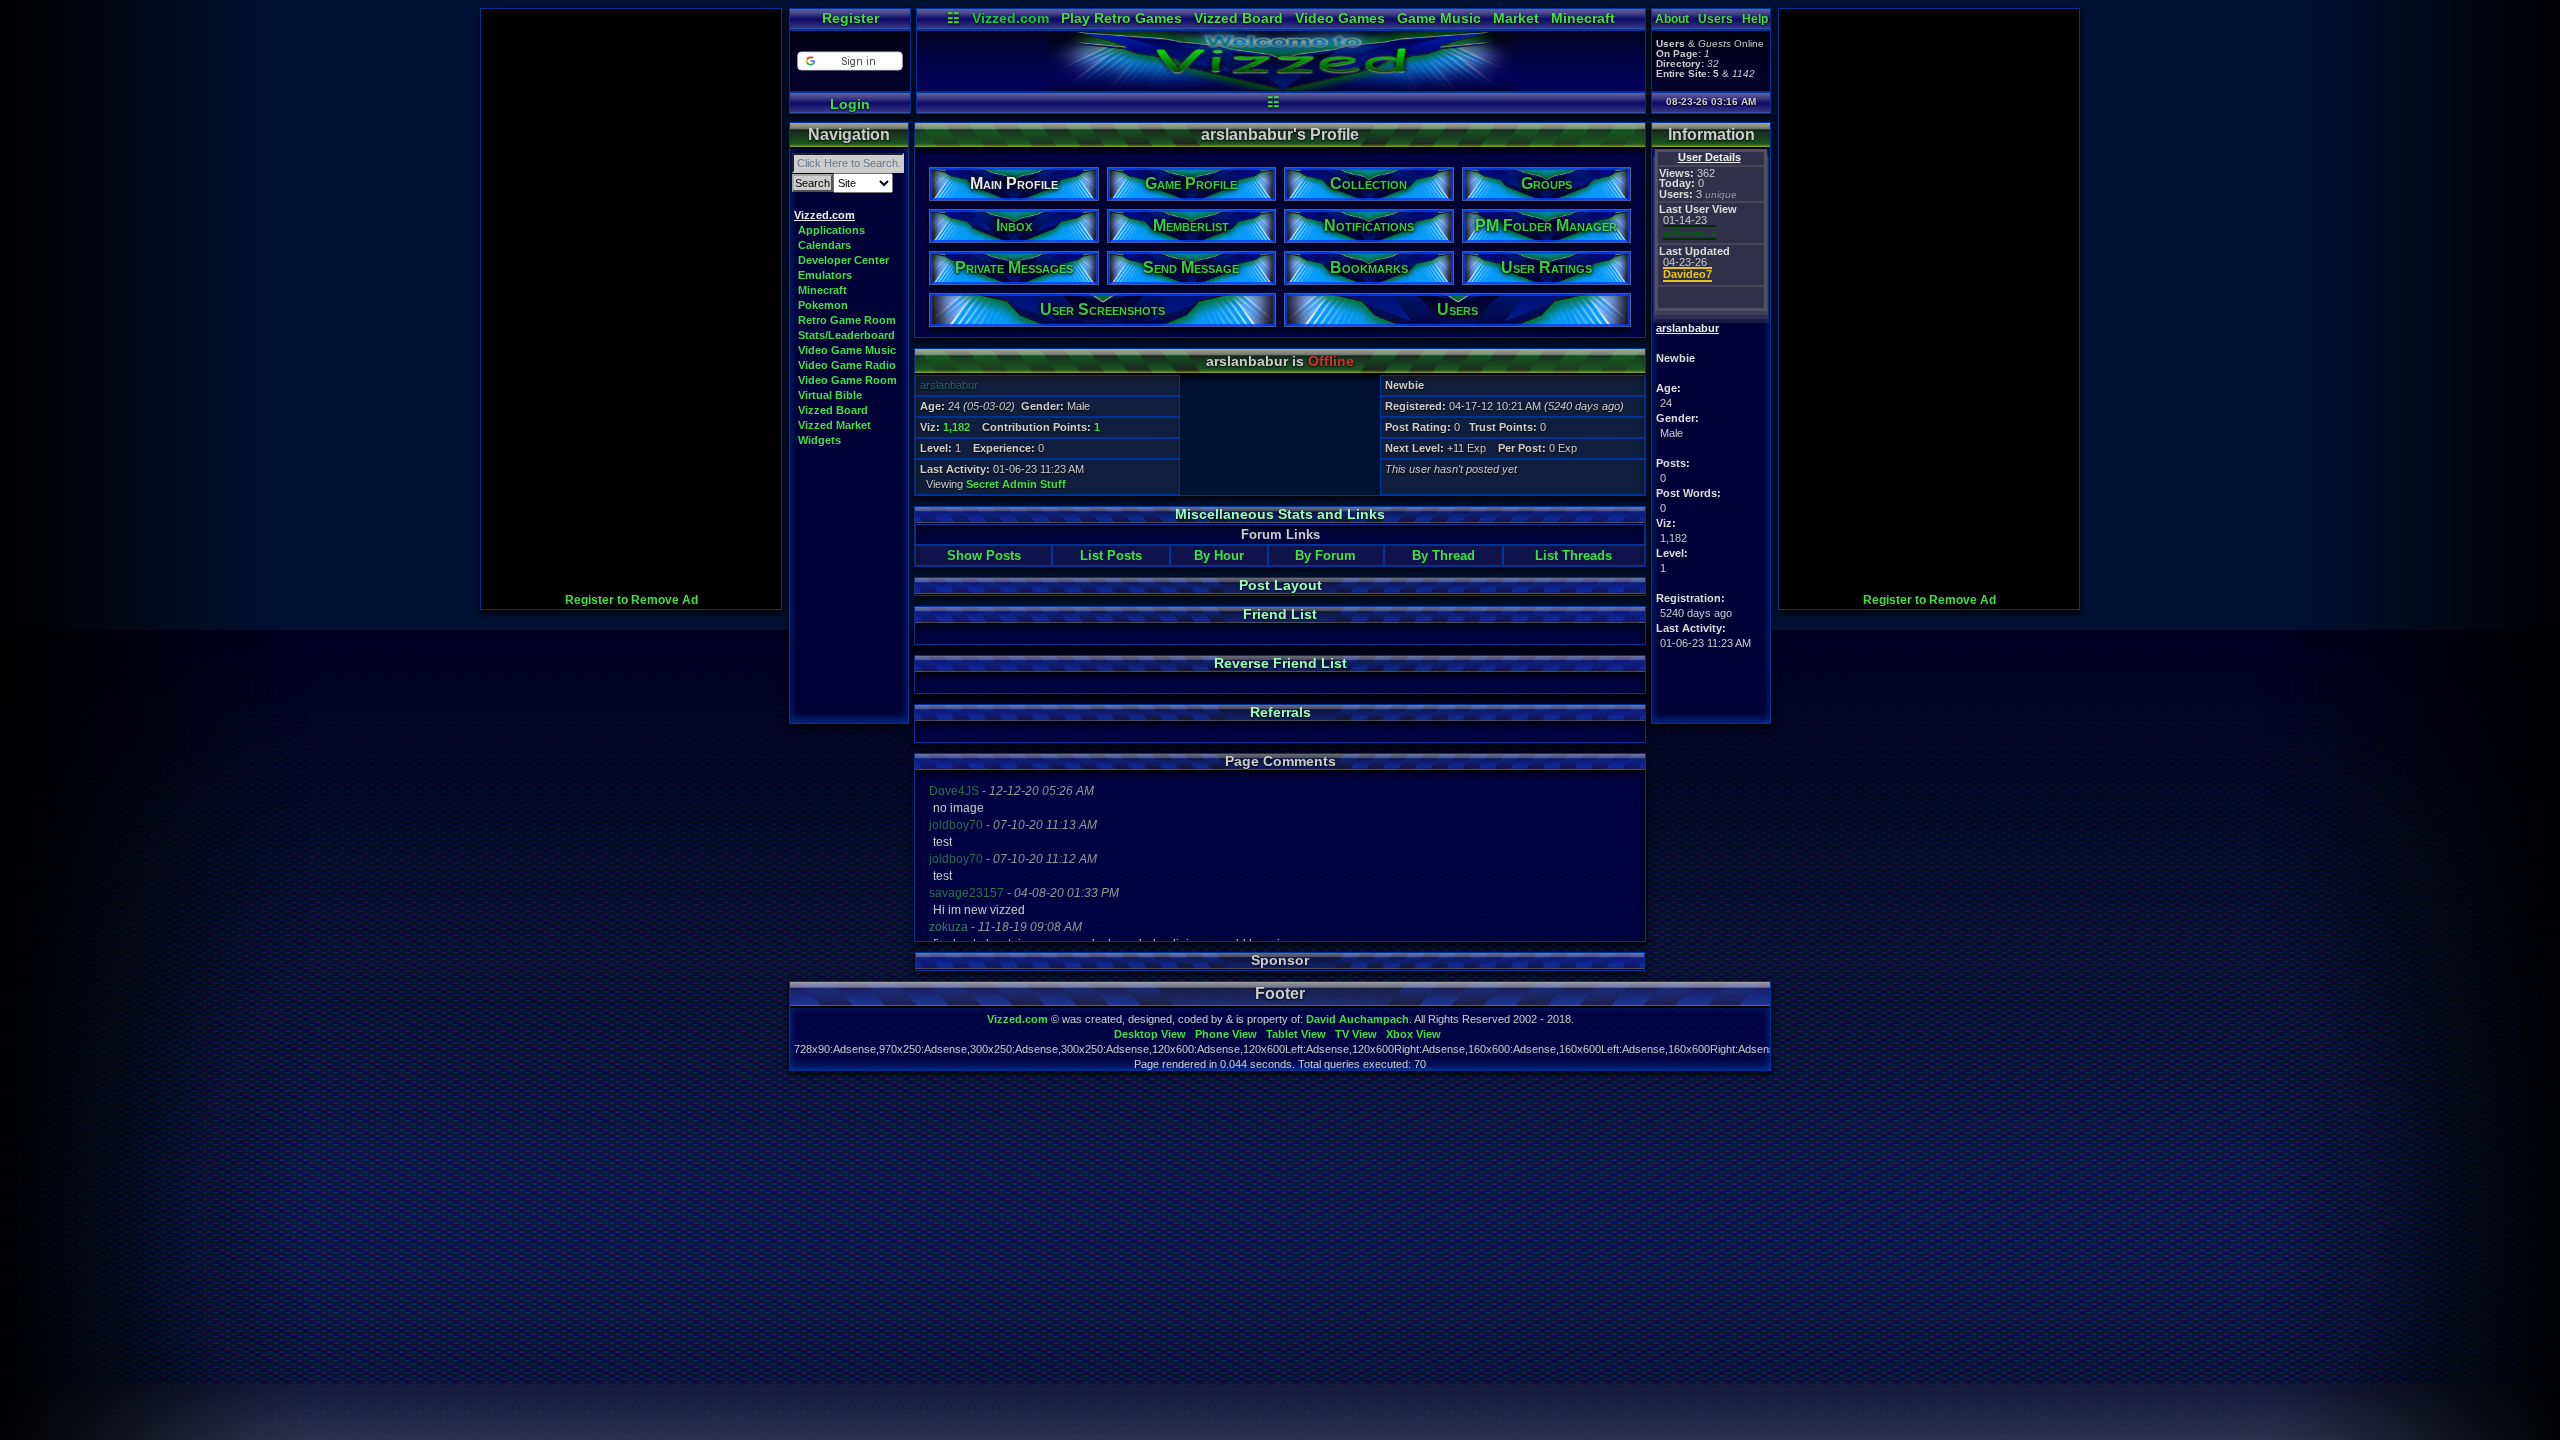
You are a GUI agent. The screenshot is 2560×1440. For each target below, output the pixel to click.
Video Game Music (847, 350)
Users (1715, 19)
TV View (1356, 1034)
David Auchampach (1357, 1019)
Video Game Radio (847, 365)
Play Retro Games (1121, 18)
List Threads (1573, 555)
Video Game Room (847, 380)
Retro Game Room (847, 320)
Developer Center (843, 260)
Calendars (824, 245)
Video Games (1340, 18)
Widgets (819, 440)
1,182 (956, 427)
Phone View (1226, 1034)
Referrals (1280, 712)
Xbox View (1413, 1034)
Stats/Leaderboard (846, 335)
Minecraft (1583, 18)
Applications (831, 230)
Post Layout (1280, 585)
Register (850, 18)
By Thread (1443, 555)
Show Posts (984, 555)
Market (1516, 18)
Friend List (1280, 614)
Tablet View (1296, 1034)
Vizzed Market (834, 425)
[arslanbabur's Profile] (1281, 86)
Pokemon (823, 305)
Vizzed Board (1238, 18)
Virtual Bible (830, 395)
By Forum (1325, 555)
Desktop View (1150, 1034)
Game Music (1439, 18)
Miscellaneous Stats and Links (1280, 514)
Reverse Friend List (1280, 663)
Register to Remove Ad (631, 600)
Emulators (825, 275)
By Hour (1219, 555)
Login (850, 104)
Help (1755, 19)
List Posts (1111, 555)
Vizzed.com (1010, 18)
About (1672, 19)
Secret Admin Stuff (1016, 484)
